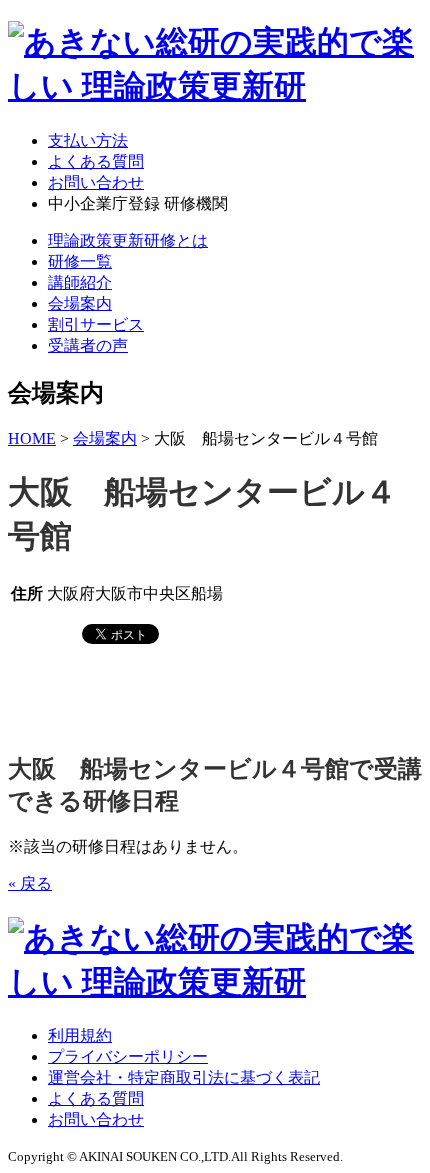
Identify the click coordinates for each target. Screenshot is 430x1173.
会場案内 (80, 303)
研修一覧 (80, 261)
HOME (32, 438)
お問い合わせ (96, 182)
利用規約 (80, 1035)
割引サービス (96, 324)
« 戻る (30, 883)
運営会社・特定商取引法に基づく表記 (184, 1077)
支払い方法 (88, 140)
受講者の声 (88, 345)
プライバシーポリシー (128, 1056)
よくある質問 (96, 161)
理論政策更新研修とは (128, 240)
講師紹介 (80, 282)
